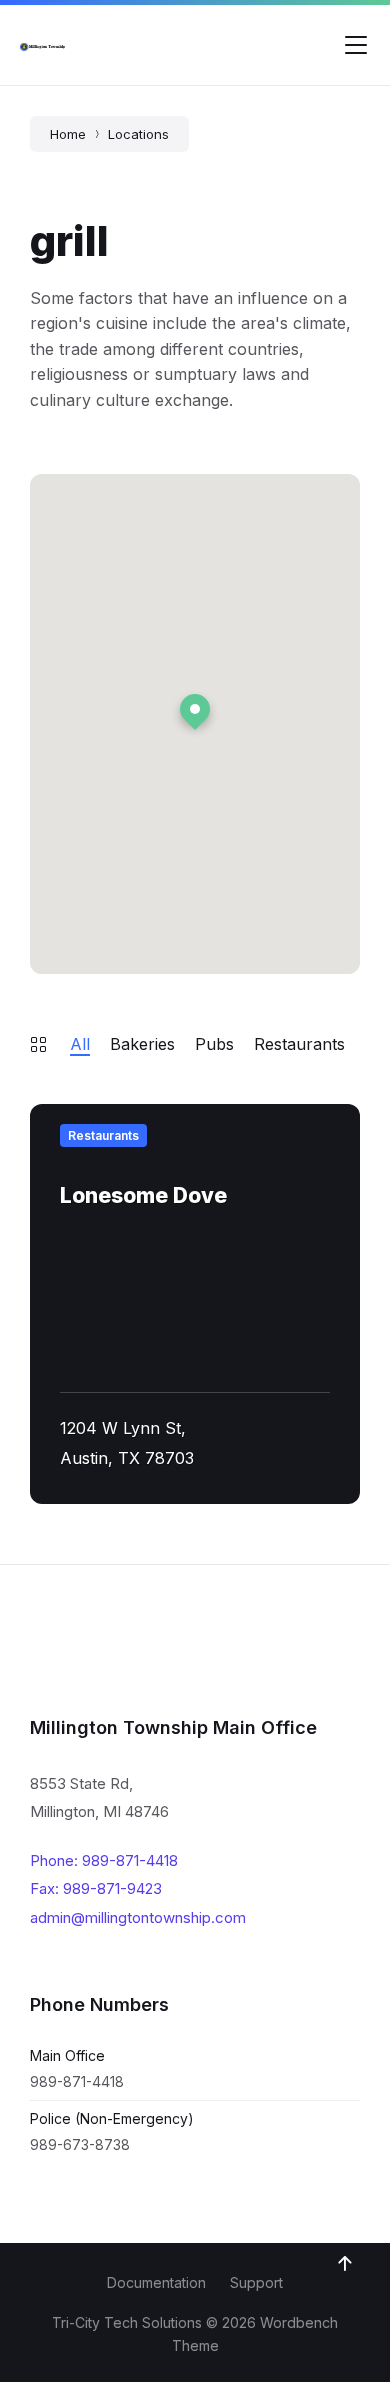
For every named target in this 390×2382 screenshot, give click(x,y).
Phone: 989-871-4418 (104, 1860)
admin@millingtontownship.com (138, 1917)
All (80, 1044)
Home (68, 134)
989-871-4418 (77, 2081)
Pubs (214, 1044)
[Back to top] (345, 2264)
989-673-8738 (80, 2144)
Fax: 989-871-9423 (96, 1888)
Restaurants (299, 1044)
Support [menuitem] (256, 2282)
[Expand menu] (356, 45)
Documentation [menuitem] (156, 2282)
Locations (138, 134)
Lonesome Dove (143, 1195)
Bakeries (142, 1044)
